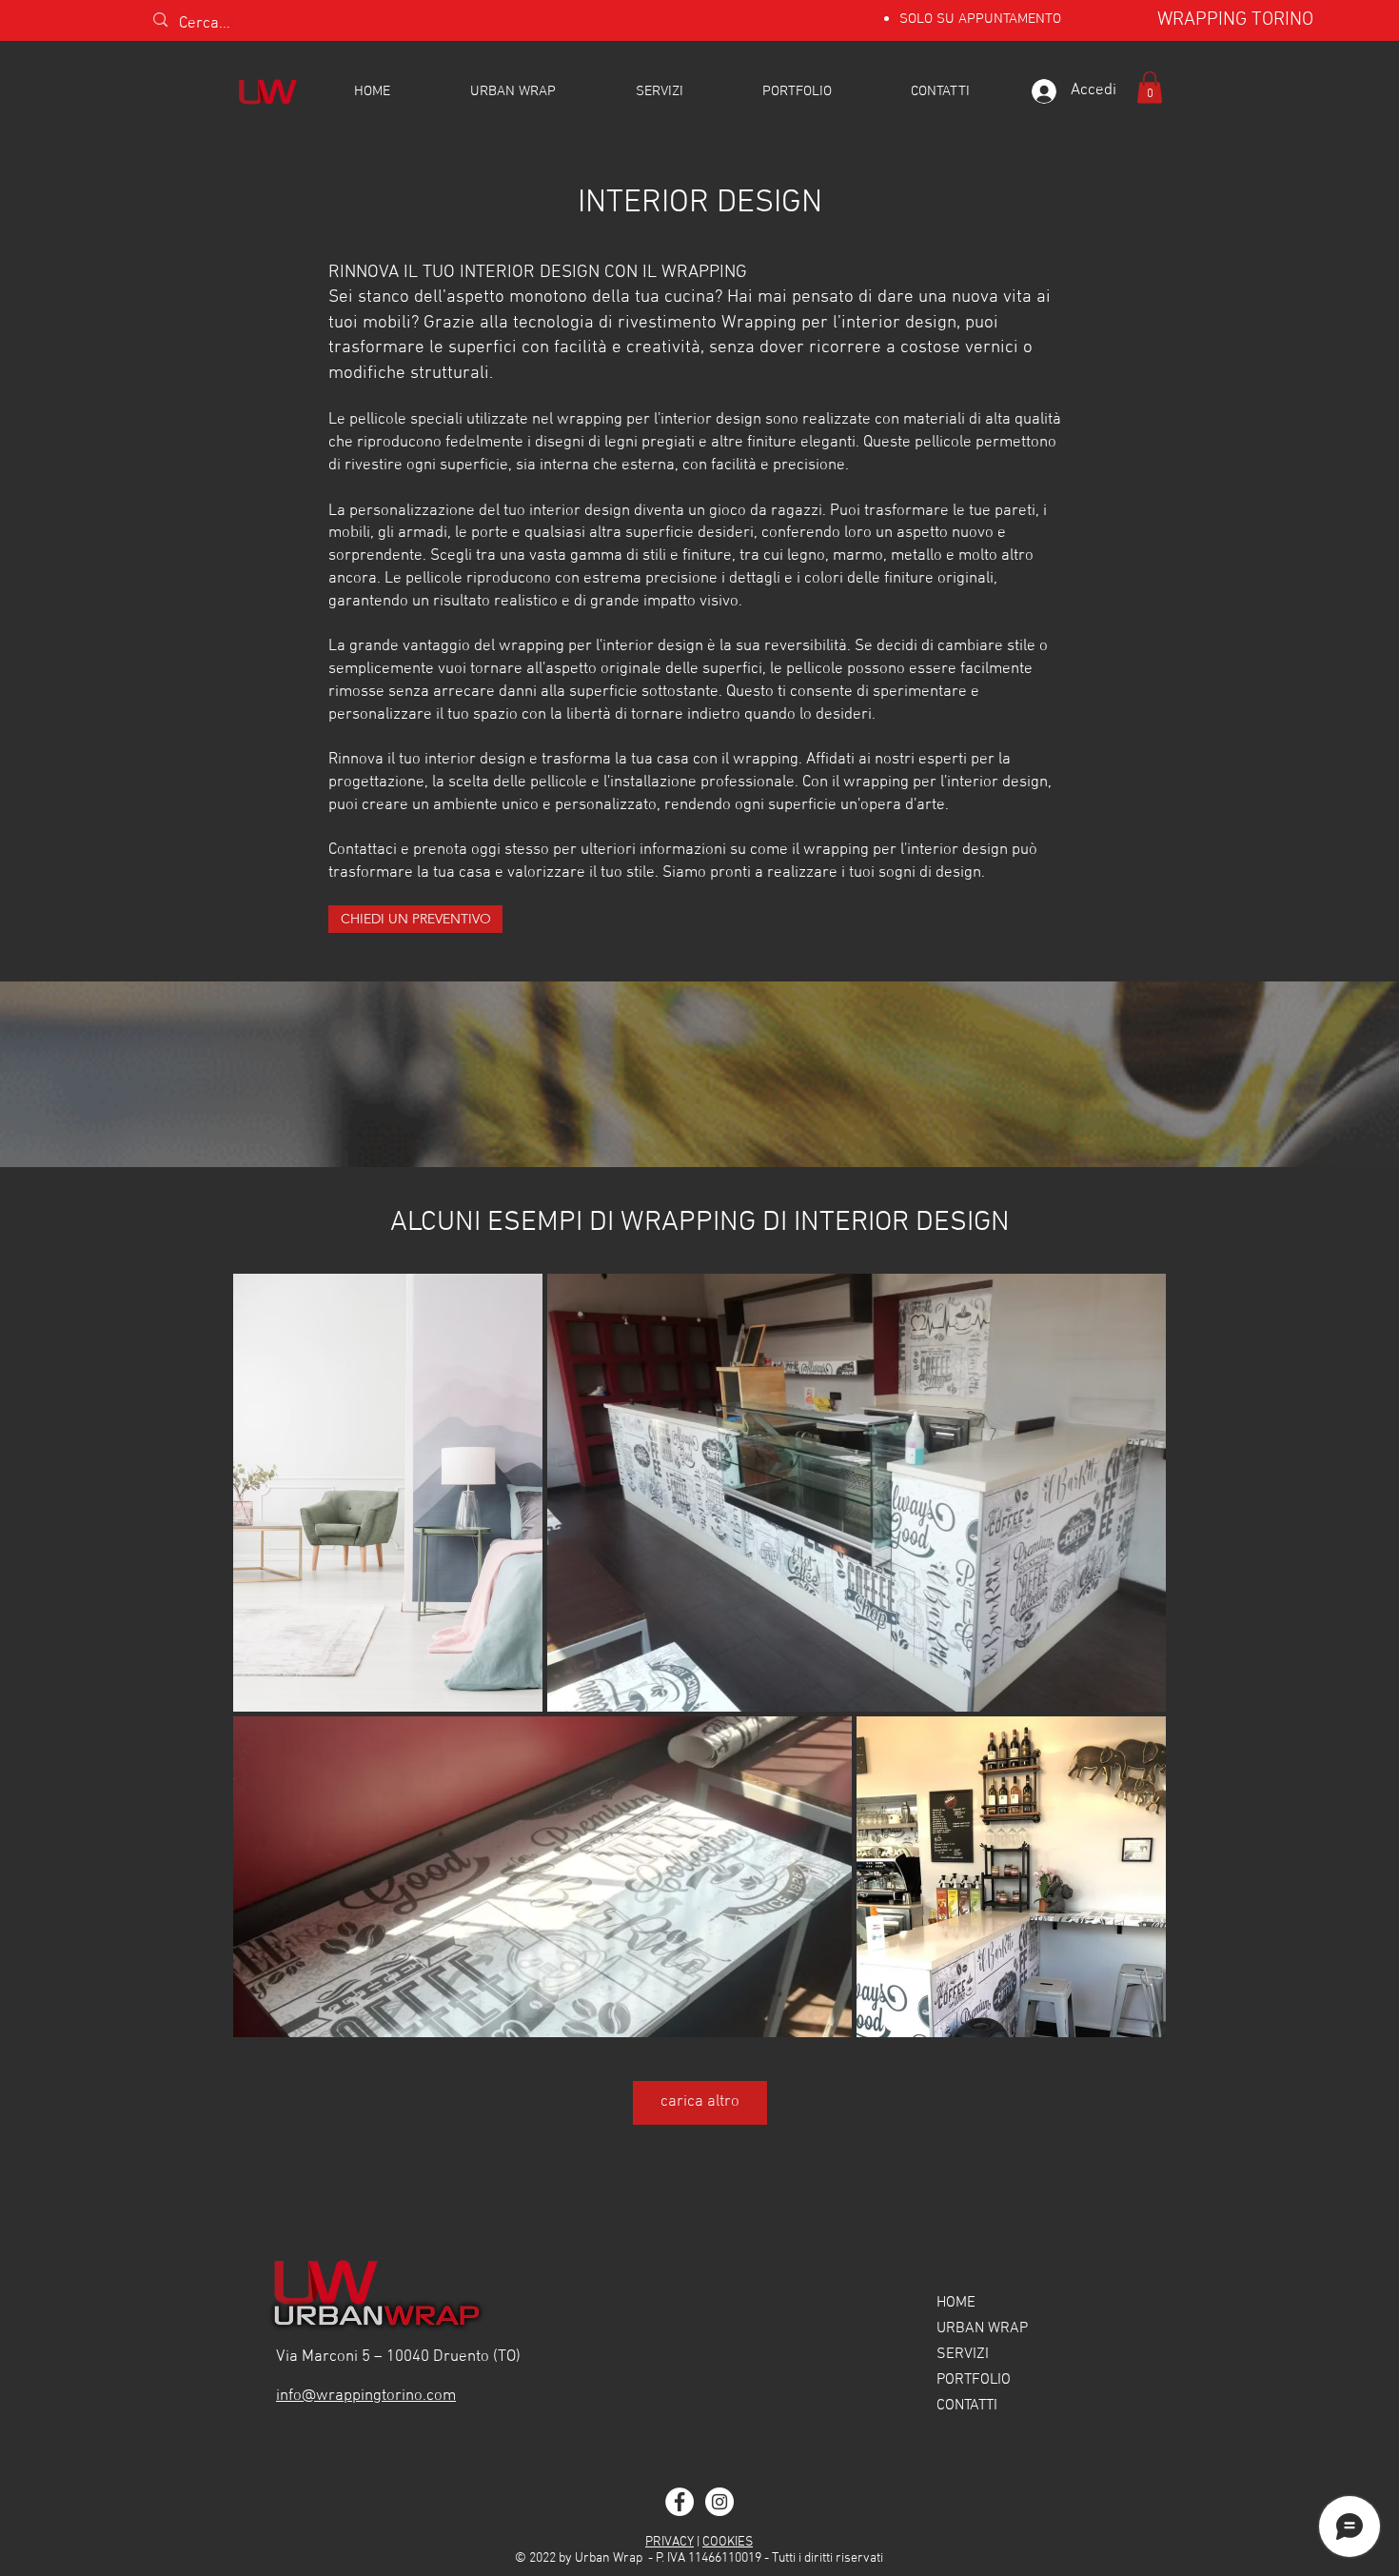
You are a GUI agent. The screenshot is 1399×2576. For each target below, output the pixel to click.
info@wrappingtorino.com (366, 2396)
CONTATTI (967, 2406)
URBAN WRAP (982, 2328)
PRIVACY (670, 2542)
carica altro (700, 2102)
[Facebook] (680, 2502)
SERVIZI (963, 2354)
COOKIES (728, 2542)
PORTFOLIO (974, 2380)
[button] (1150, 87)
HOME (956, 2303)
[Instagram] (719, 2502)
